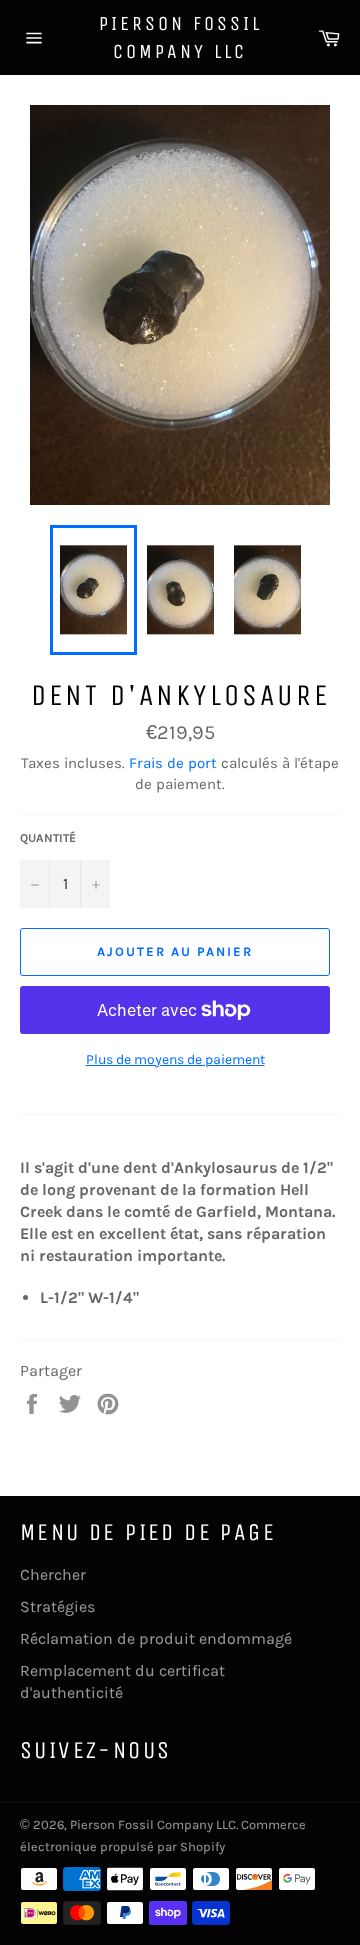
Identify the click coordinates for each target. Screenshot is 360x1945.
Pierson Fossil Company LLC (180, 37)
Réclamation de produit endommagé (156, 1638)
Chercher (53, 1574)
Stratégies (57, 1606)
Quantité (48, 838)
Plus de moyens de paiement (175, 1059)
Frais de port (173, 763)
